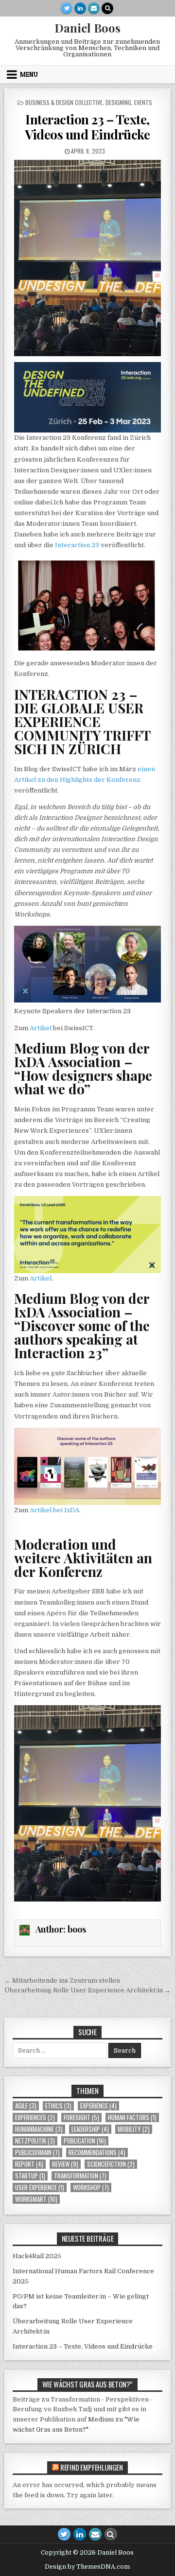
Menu (29, 74)
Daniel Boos (87, 28)
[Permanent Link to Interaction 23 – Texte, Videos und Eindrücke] (88, 258)
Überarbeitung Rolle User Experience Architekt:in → (87, 1990)
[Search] (107, 8)
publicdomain (37, 2152)
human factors (132, 2118)
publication (85, 2141)
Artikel (41, 1028)
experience (98, 2106)
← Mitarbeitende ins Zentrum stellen (62, 1980)
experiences (35, 2118)
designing (118, 102)
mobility (134, 2129)
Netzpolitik (35, 2141)
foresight (81, 2118)
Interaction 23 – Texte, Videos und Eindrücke (87, 127)
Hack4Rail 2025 (37, 2256)
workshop (91, 2187)
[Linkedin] (80, 8)
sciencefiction (111, 2164)
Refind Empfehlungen (92, 2467)
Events (143, 102)
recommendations (97, 2152)
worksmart (36, 2199)
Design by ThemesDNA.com (87, 2567)
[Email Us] (94, 8)
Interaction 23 (76, 545)
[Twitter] (67, 8)
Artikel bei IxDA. (55, 1510)
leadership (90, 2129)
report (29, 2164)
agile (26, 2106)
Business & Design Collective (64, 102)
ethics (58, 2106)
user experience (40, 2187)
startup (30, 2176)
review (65, 2164)
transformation (80, 2176)
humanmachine (39, 2129)
